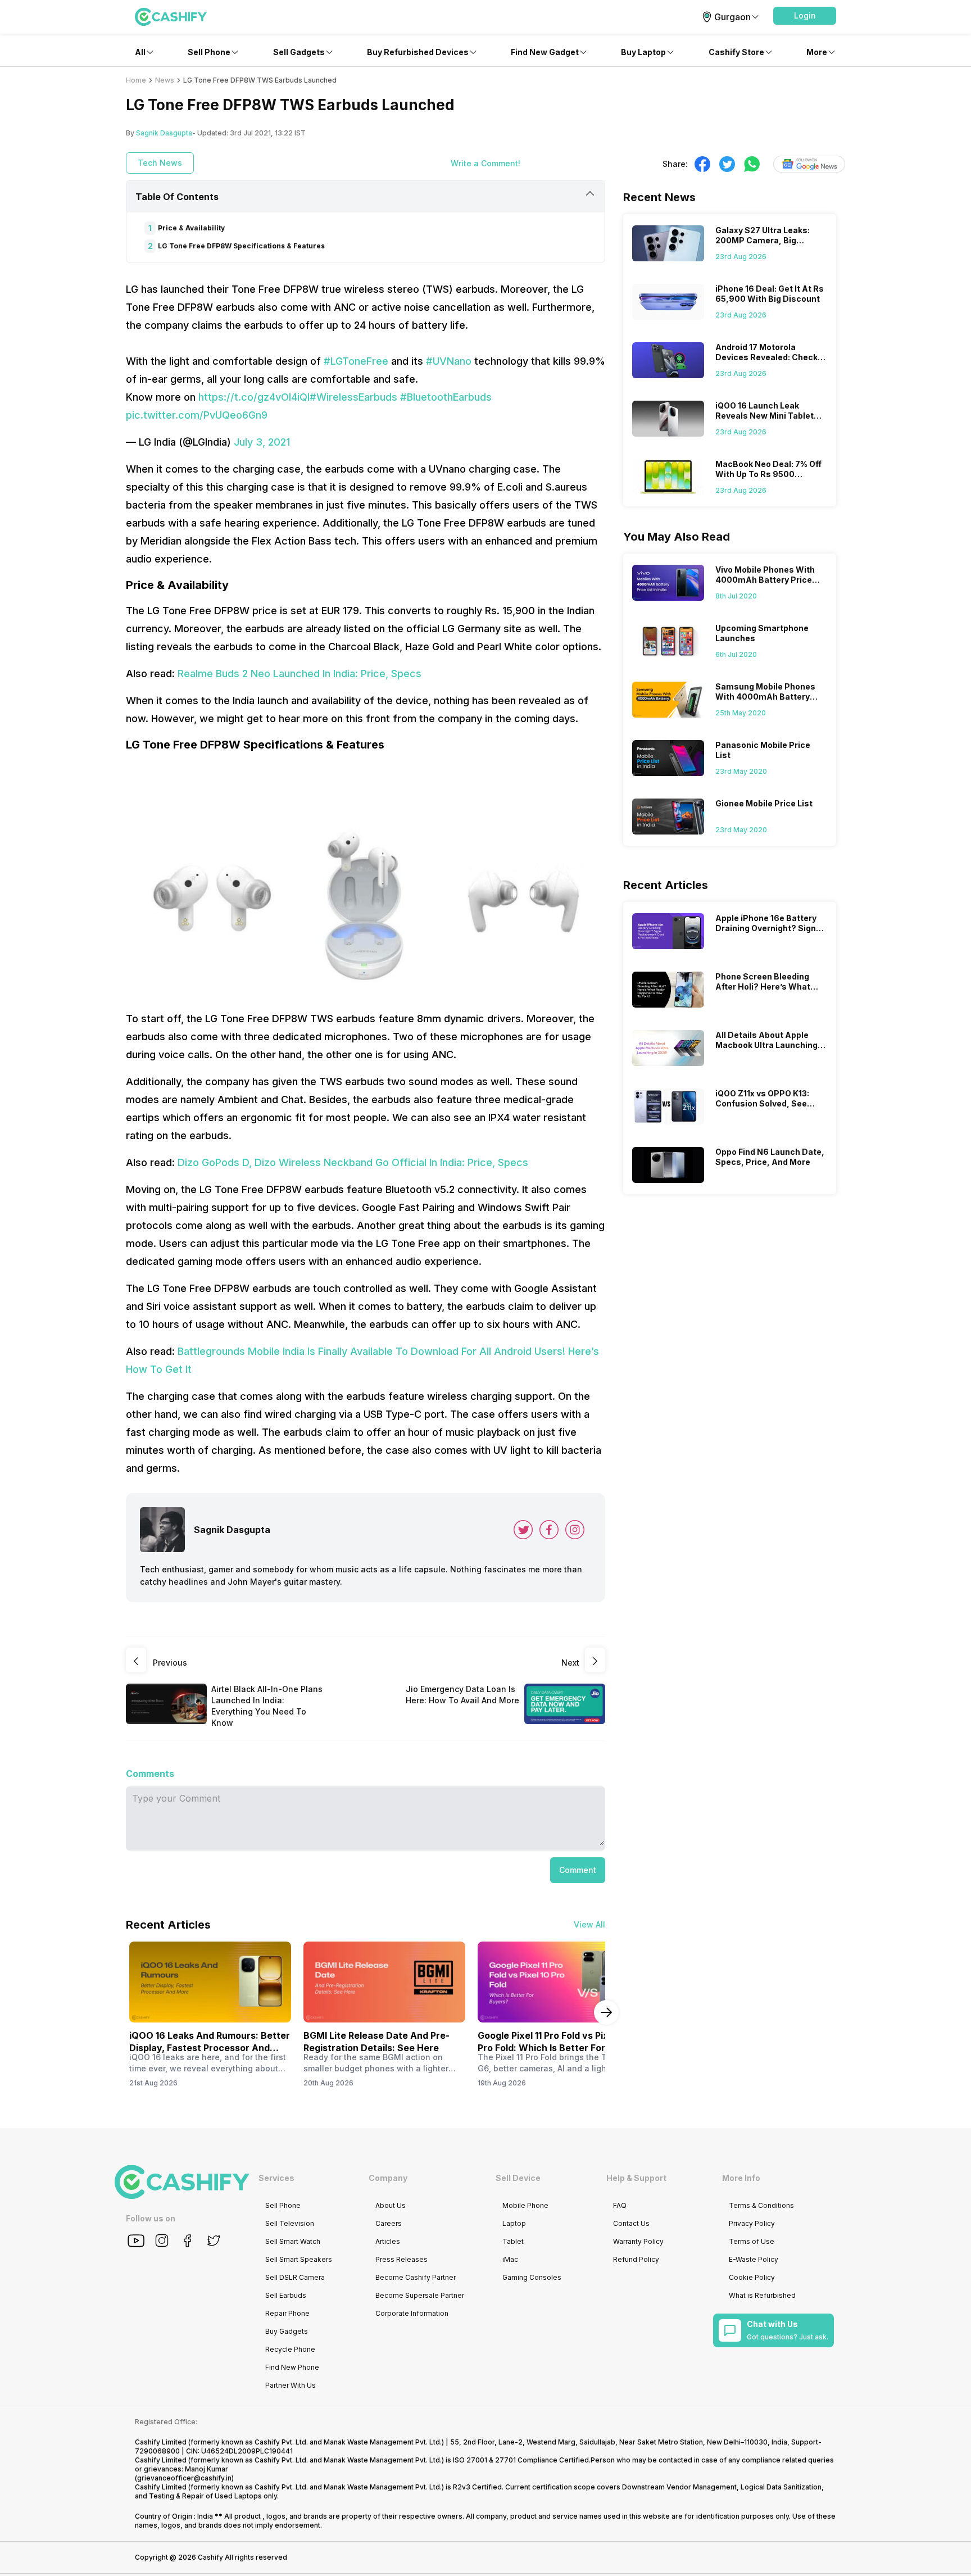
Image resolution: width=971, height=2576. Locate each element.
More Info (741, 2178)
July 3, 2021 (262, 442)
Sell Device (518, 2178)
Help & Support (636, 2178)
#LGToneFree (356, 361)
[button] (805, 16)
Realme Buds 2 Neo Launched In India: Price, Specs (300, 674)
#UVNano (449, 361)
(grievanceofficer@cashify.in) (184, 2478)
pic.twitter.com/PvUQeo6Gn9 (197, 415)
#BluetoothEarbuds (446, 397)
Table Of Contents (177, 197)
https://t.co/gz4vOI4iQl (254, 397)
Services (276, 2178)
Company (388, 2178)
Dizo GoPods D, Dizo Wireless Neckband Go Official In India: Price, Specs (353, 1162)
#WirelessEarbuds (353, 397)
